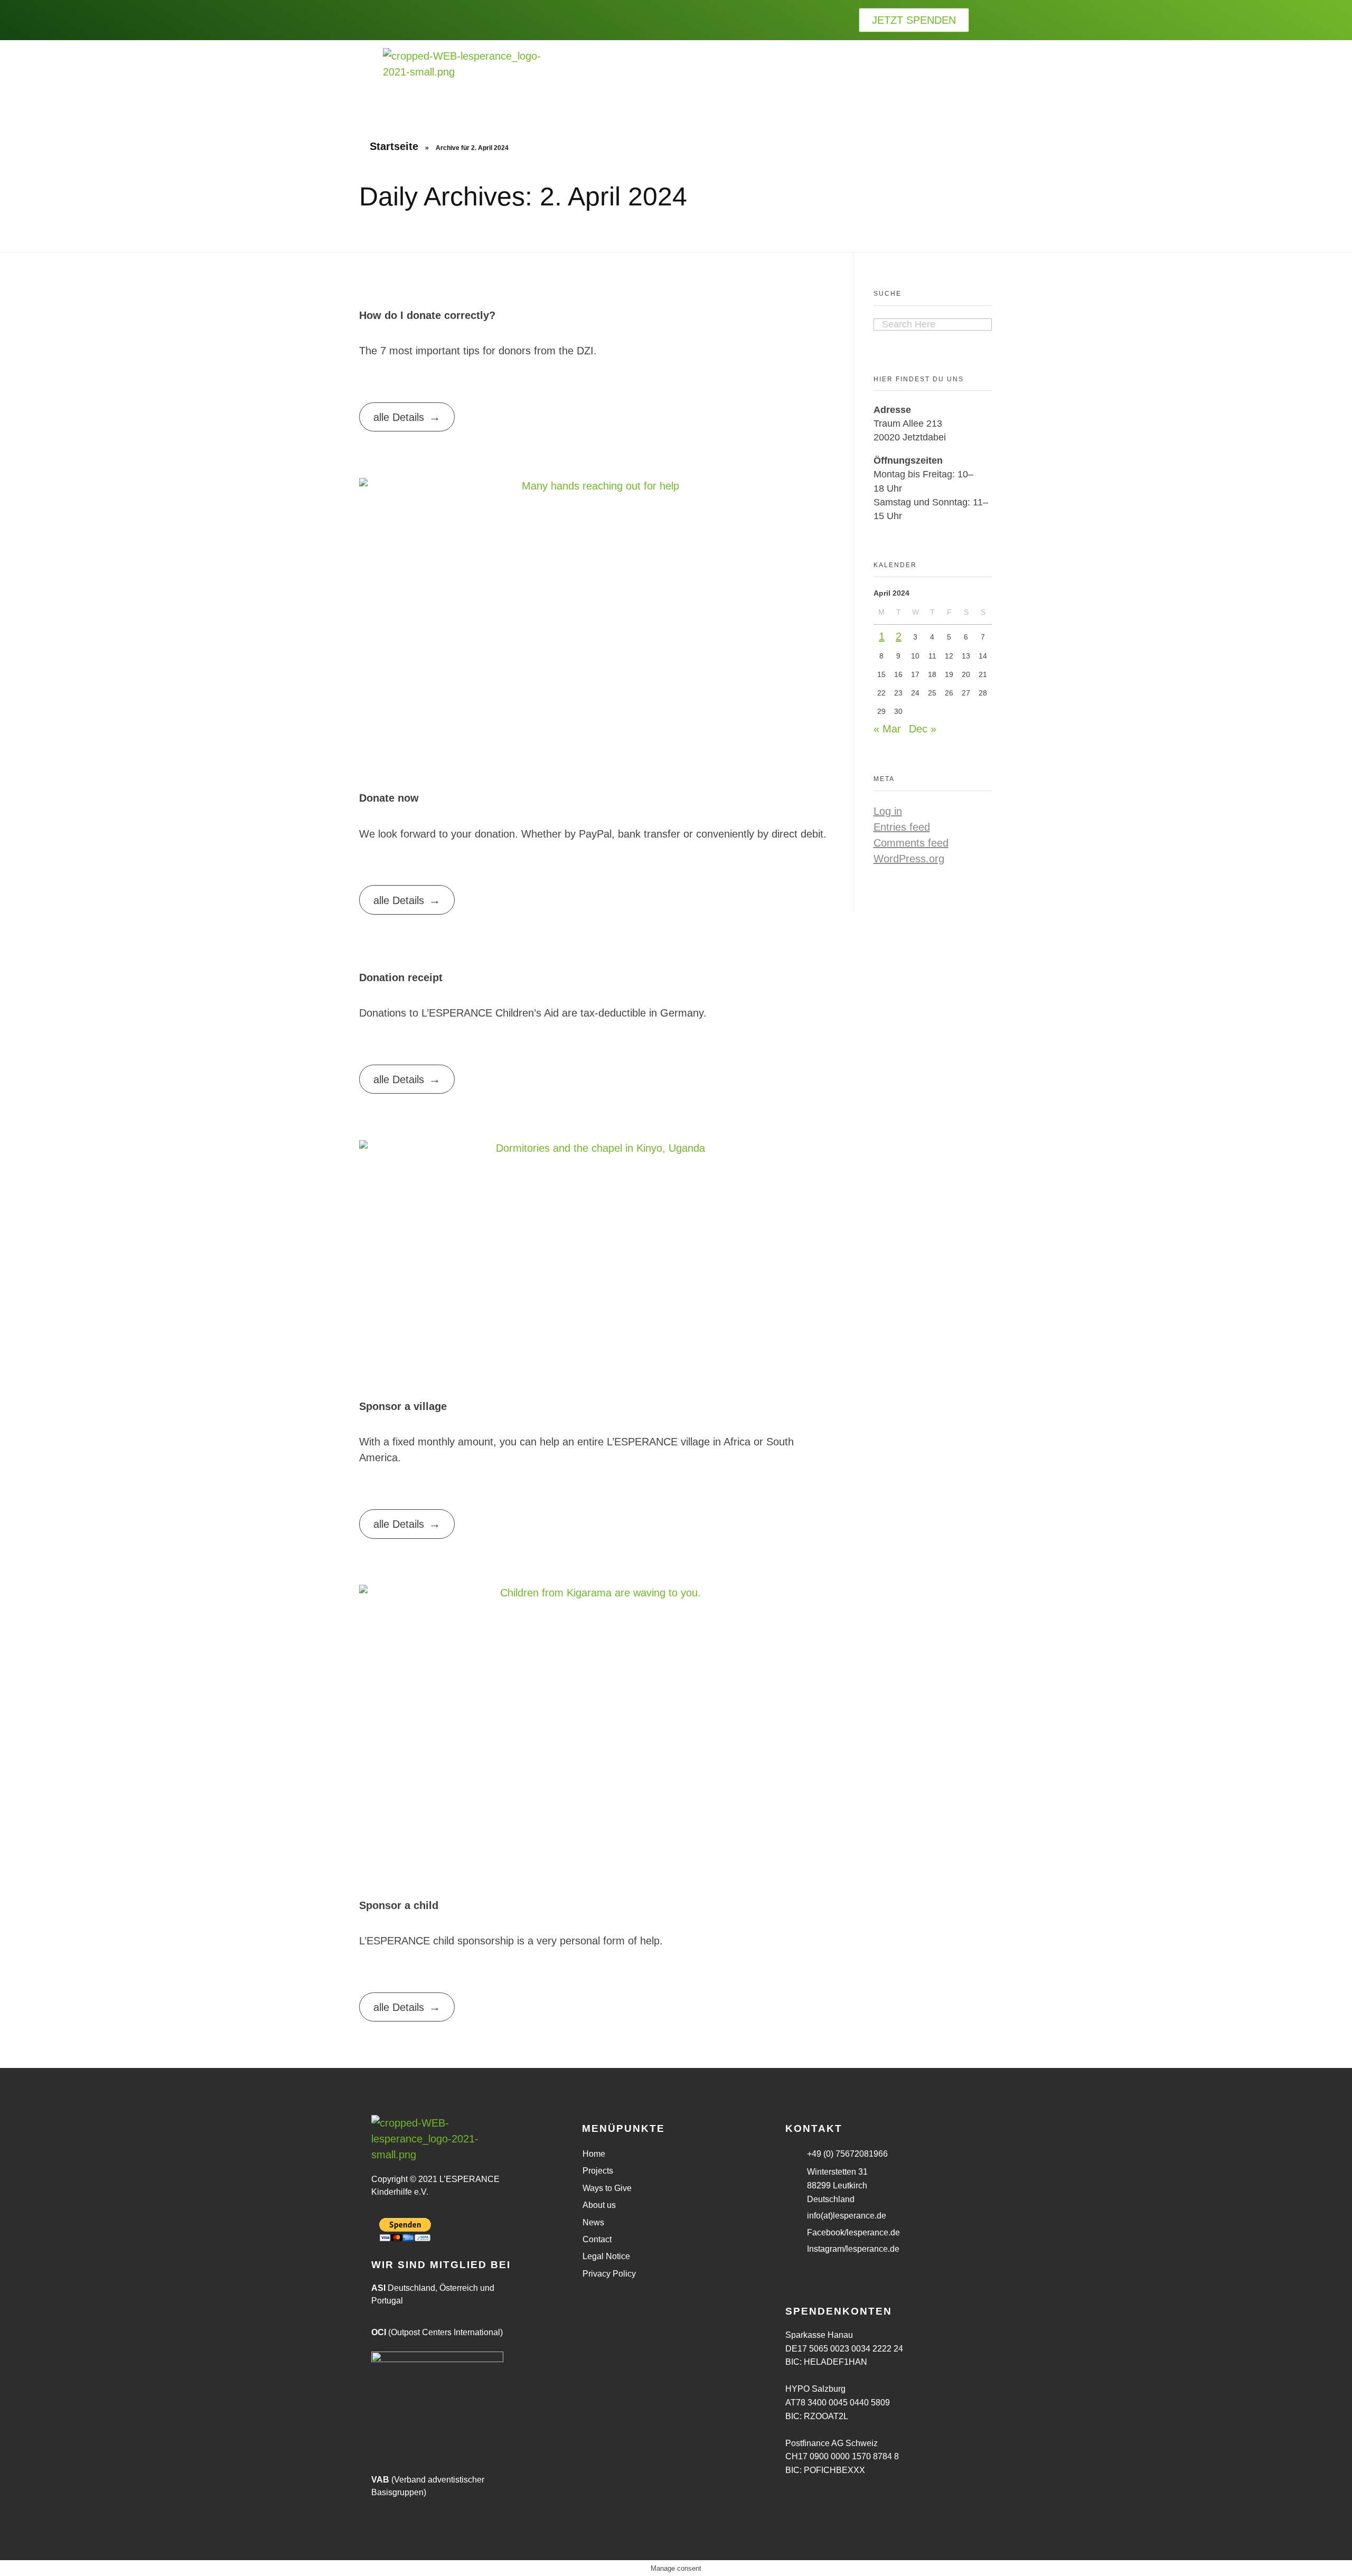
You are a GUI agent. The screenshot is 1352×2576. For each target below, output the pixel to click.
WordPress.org (909, 859)
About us (599, 2205)
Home (594, 2154)
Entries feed (902, 827)
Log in (888, 811)
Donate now (389, 798)
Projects (598, 2171)
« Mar (887, 729)
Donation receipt (401, 977)
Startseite (394, 146)
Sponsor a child (399, 1905)
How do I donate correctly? (427, 315)
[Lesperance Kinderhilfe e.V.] (462, 76)
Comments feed (911, 843)
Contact (597, 2239)
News (593, 2222)
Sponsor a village (403, 1406)
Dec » (923, 729)
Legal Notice (606, 2256)
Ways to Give (607, 2188)
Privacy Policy (609, 2274)
